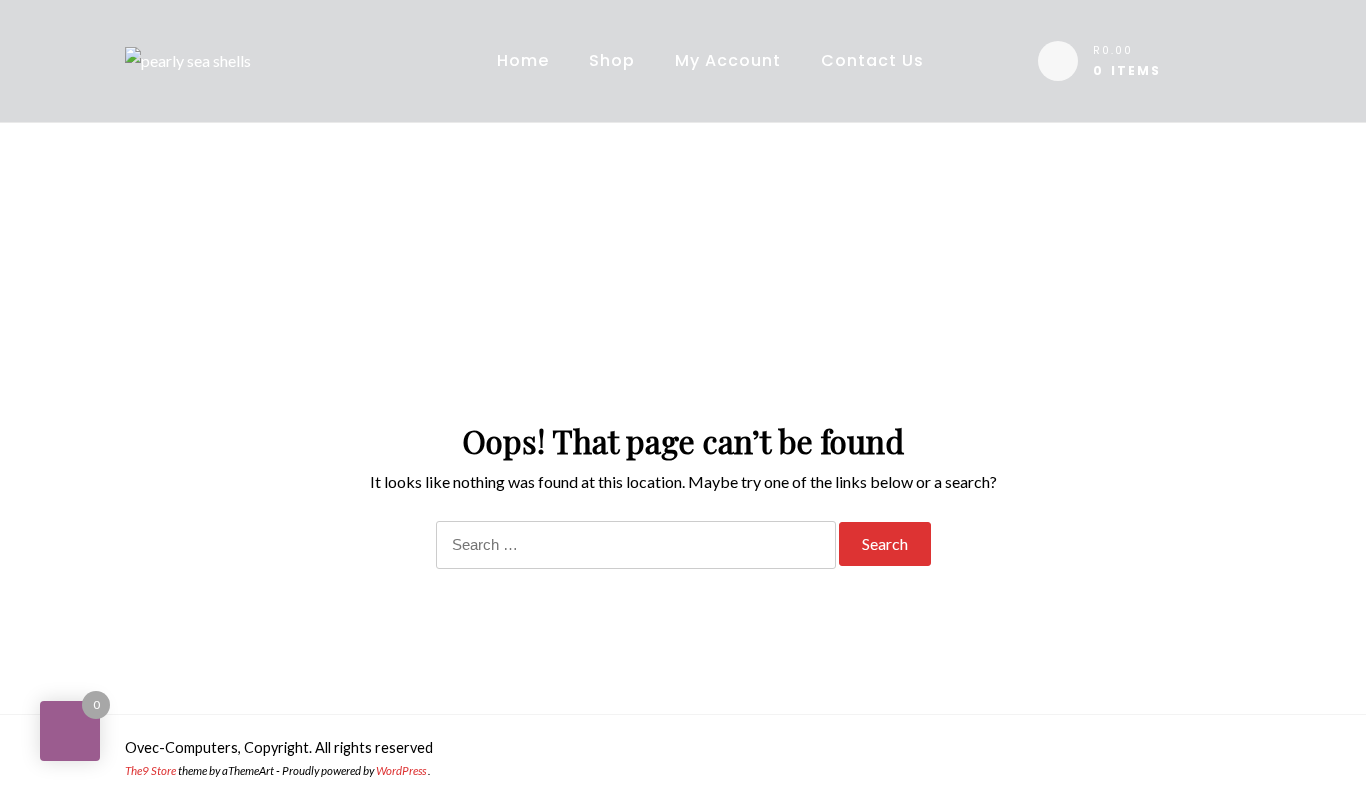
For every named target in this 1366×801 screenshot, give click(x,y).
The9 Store (150, 770)
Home (523, 60)
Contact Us (872, 60)
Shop (612, 60)
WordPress (401, 770)
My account (728, 60)
